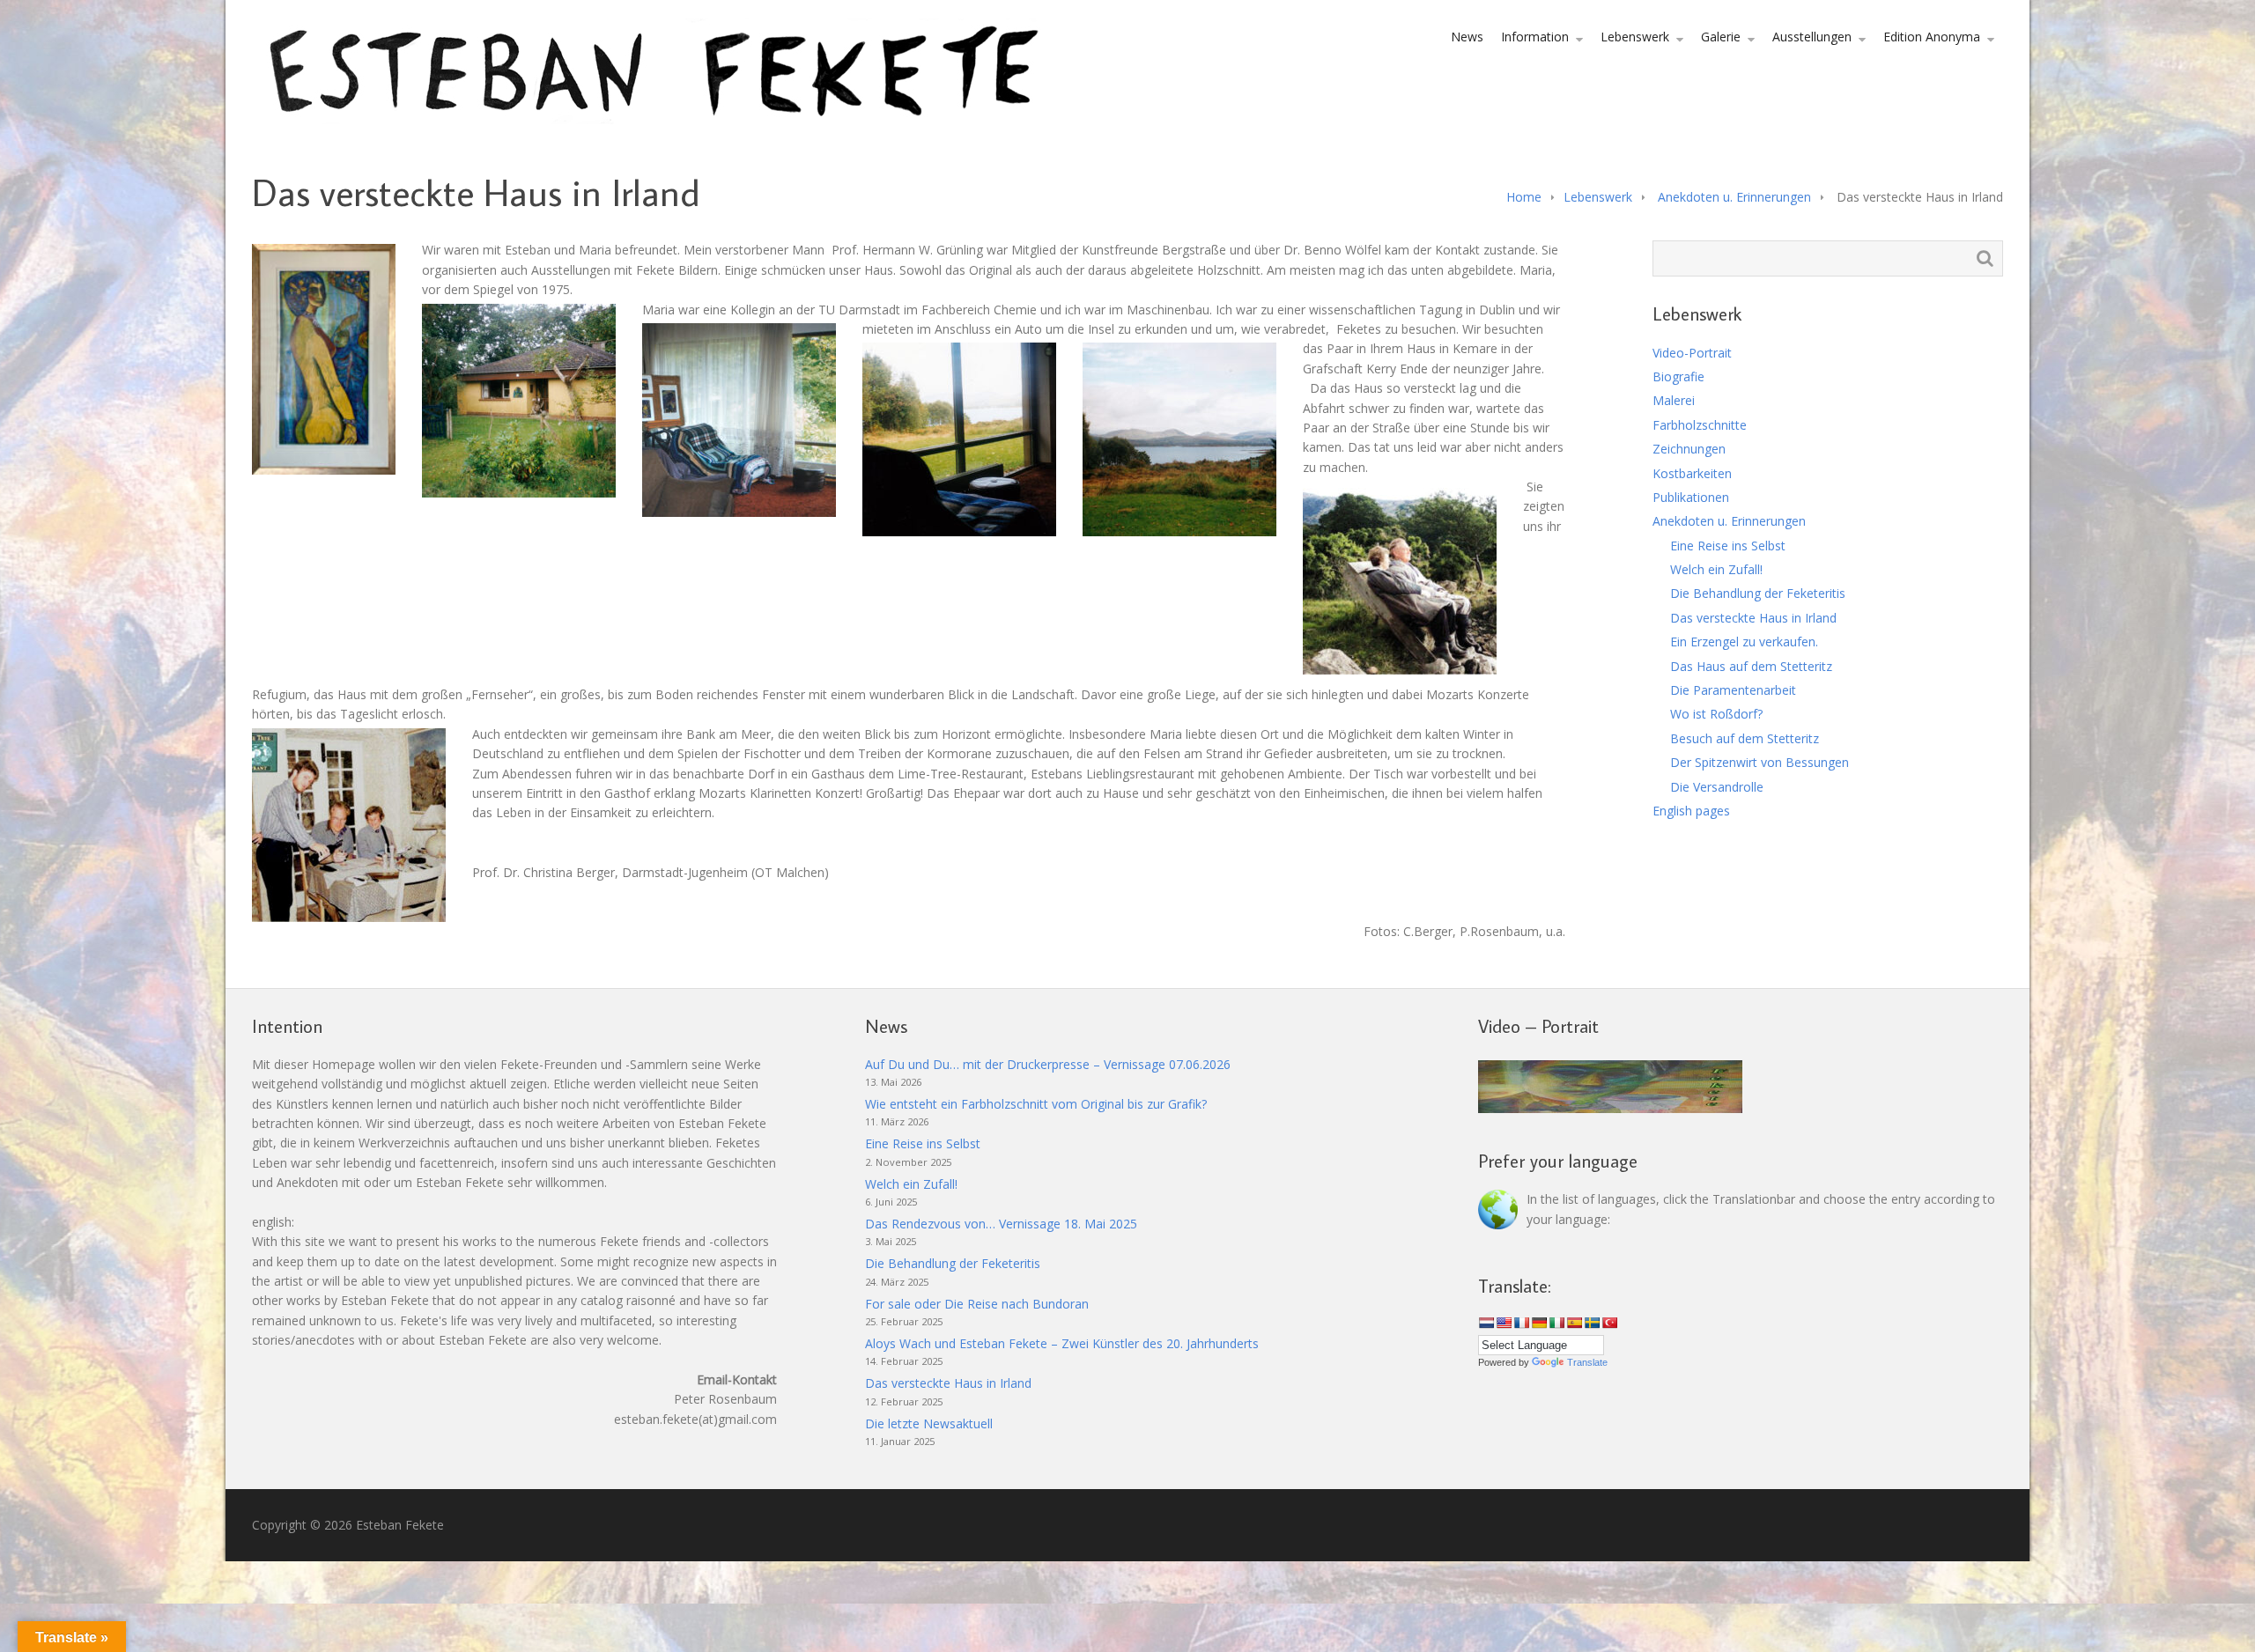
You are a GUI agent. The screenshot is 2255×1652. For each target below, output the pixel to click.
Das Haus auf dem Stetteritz (1751, 666)
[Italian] (1556, 1323)
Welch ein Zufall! (1716, 569)
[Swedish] (1592, 1323)
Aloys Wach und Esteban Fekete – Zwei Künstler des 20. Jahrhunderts (1062, 1343)
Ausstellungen (1812, 37)
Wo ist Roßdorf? (1716, 714)
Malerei (1674, 400)
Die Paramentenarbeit (1733, 690)
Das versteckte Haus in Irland (1753, 618)
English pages (1691, 811)
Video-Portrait (1692, 353)
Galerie (1721, 37)
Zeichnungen (1689, 449)
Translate (1587, 1362)
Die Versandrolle (1717, 787)
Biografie (1678, 376)
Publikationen (1691, 497)
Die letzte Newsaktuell (929, 1423)
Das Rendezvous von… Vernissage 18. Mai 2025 (1001, 1224)
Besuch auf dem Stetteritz (1745, 738)
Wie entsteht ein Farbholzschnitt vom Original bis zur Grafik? (1036, 1104)
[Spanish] (1574, 1323)
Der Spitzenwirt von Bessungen (1760, 762)
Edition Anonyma (1932, 37)
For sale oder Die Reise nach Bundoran (977, 1304)
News (1467, 37)
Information (1535, 37)
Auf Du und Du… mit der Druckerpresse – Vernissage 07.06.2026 (1048, 1064)
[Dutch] (1486, 1323)
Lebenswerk (1635, 37)
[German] (1539, 1323)
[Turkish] (1609, 1323)
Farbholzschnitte (1700, 425)
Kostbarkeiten (1692, 473)
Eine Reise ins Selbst (1728, 546)
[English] (1504, 1323)
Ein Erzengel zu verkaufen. (1744, 642)
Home (1524, 197)
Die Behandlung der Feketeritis (1758, 593)
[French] (1521, 1323)
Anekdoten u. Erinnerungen (1734, 197)
